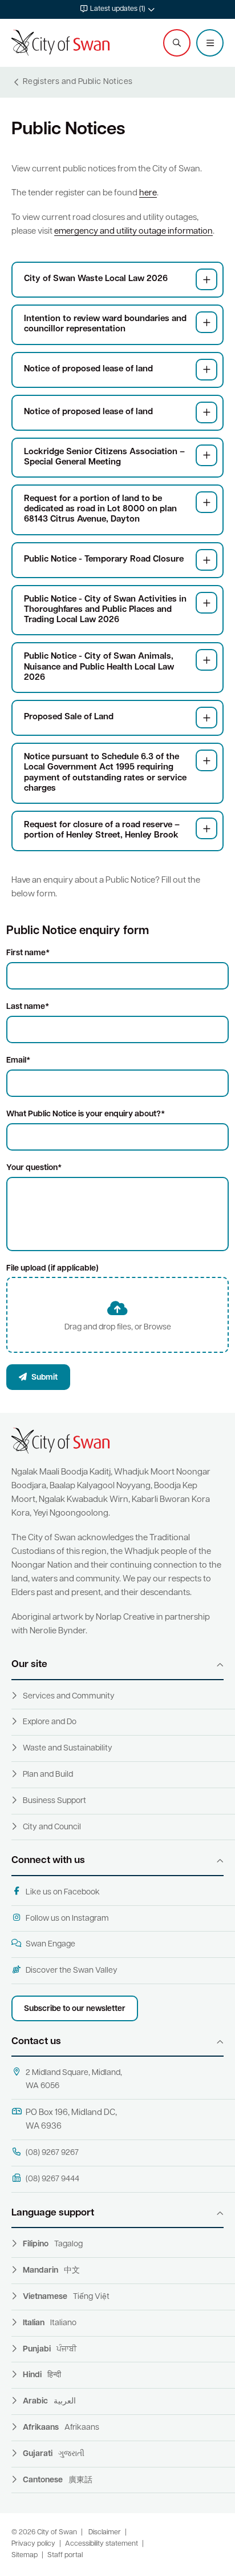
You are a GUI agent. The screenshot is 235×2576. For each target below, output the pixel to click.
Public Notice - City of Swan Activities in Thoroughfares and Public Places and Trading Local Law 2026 (105, 610)
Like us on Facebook (63, 1892)
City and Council (52, 1827)
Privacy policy (33, 2544)
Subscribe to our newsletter (75, 2009)
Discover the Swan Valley (72, 1971)
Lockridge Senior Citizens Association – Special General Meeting (104, 457)
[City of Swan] (60, 43)
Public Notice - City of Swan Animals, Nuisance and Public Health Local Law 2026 (99, 667)
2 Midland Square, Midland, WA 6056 (74, 2080)
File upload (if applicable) (52, 1269)
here (148, 193)
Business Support (54, 1801)
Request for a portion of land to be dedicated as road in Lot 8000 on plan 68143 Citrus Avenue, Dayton (100, 509)
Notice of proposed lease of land (88, 369)
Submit (44, 1378)
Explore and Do (50, 1722)
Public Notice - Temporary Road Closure (104, 560)
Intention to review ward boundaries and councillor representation (105, 324)
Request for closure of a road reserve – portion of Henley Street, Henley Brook (102, 830)
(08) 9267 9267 (52, 2153)
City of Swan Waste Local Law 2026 (96, 279)
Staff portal (65, 2555)
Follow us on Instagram (67, 1919)
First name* (28, 953)
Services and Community (69, 1696)
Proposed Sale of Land (69, 717)
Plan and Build (48, 1775)
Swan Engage (50, 1944)
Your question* (34, 1168)
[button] (117, 9)
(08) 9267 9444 (52, 2179)
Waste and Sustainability (68, 1748)
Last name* (28, 1007)
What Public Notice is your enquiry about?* (86, 1114)
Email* (18, 1061)
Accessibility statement (102, 2544)
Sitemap (25, 2555)
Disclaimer (105, 2533)
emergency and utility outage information (133, 232)
